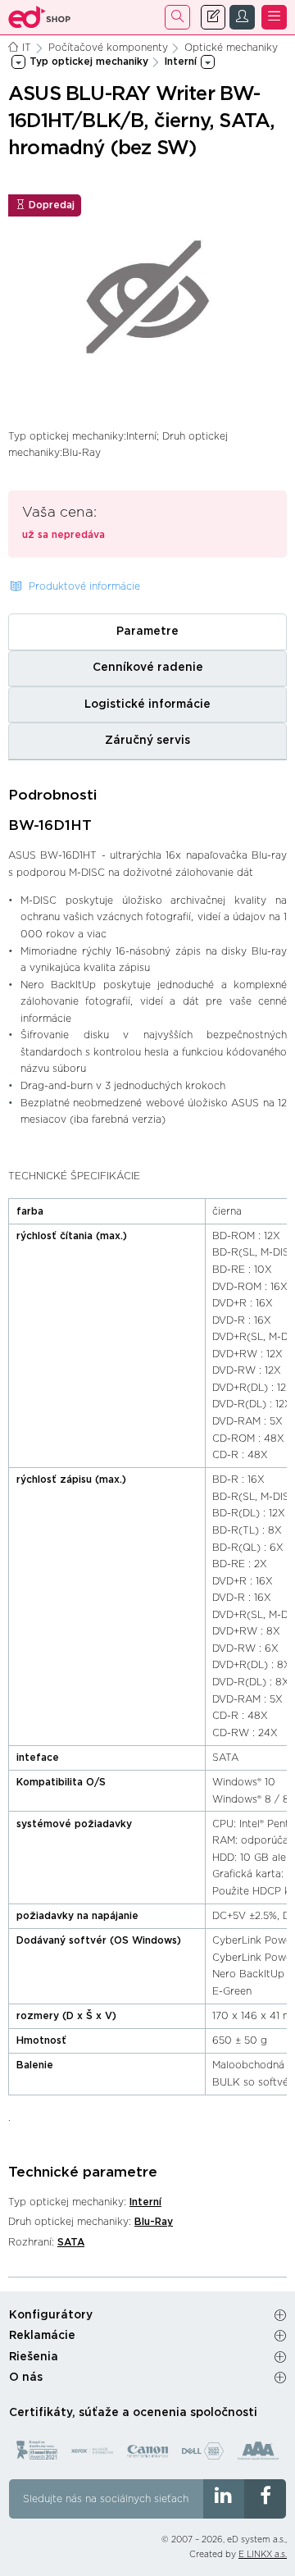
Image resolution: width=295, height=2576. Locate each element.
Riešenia (34, 2357)
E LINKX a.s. (263, 2555)
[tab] (147, 631)
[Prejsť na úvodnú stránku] (40, 17)
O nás (26, 2378)
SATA (71, 2242)
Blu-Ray (154, 2222)
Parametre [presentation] (147, 631)
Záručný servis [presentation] (147, 741)
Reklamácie (42, 2336)
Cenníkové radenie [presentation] (148, 668)
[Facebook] (265, 2499)
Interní (145, 2202)
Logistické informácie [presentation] (147, 704)
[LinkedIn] (224, 2499)
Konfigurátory (51, 2315)
